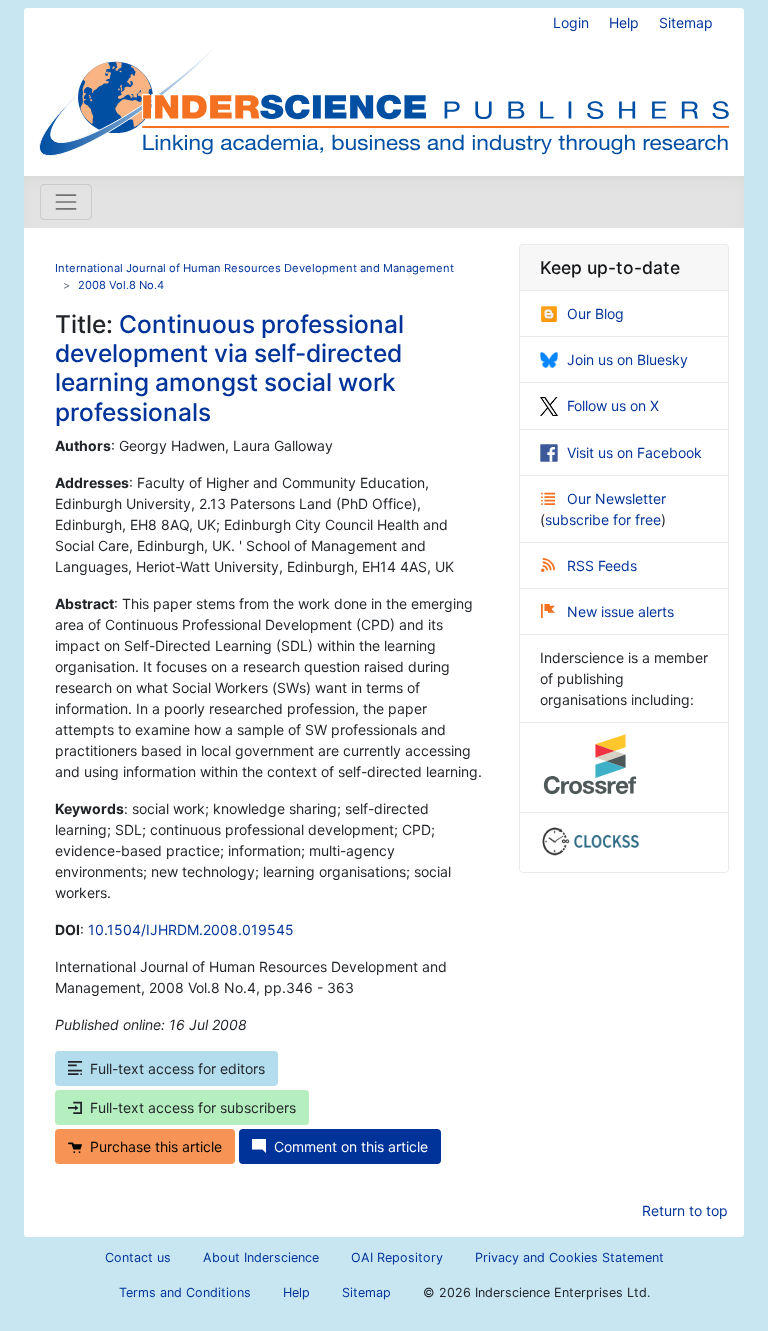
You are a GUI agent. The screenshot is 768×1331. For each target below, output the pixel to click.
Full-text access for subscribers (193, 1107)
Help (624, 22)
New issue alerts (620, 611)
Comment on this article (351, 1146)
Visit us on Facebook (634, 452)
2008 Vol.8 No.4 (121, 285)
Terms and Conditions (185, 1292)
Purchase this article (156, 1146)
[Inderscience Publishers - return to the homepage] (384, 84)
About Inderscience (261, 1257)
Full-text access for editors (177, 1068)
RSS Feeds (602, 565)
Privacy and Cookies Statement (569, 1257)
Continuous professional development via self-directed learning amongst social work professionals (229, 368)
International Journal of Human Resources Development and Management (254, 268)
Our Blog (595, 313)
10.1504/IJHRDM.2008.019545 (191, 929)
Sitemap (686, 22)
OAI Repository (397, 1257)
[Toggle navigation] (66, 202)
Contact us (138, 1257)
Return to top (685, 1210)
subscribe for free (603, 519)
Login (571, 22)
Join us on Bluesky (627, 359)
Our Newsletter (616, 498)
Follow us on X (613, 405)
